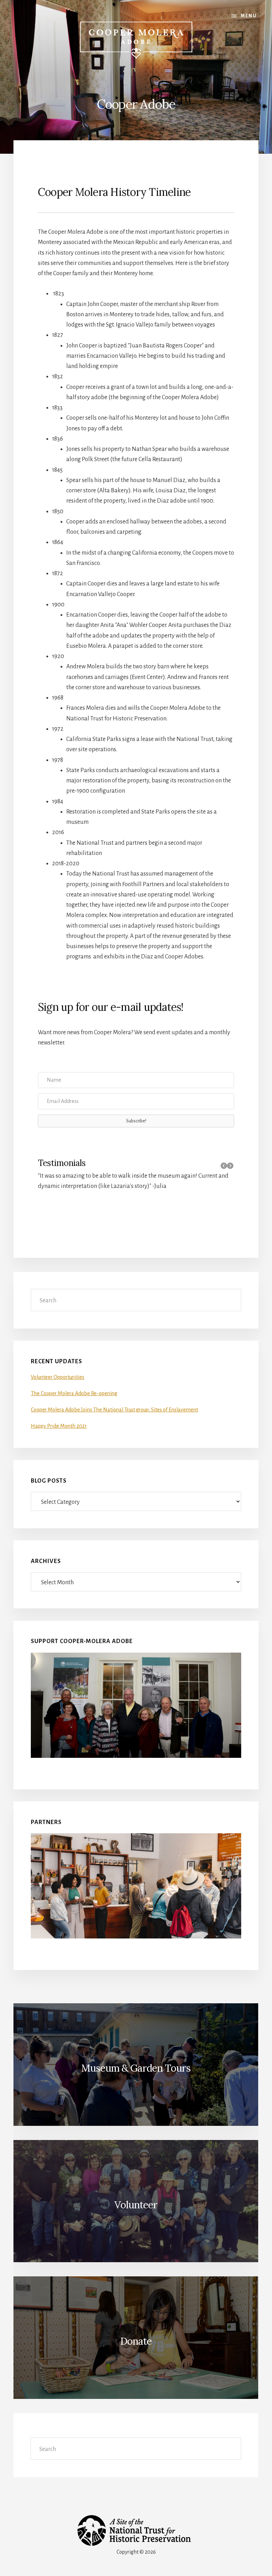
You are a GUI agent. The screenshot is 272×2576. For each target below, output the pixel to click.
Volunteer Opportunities (58, 1377)
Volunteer (136, 2205)
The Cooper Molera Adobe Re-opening (74, 1393)
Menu (249, 16)
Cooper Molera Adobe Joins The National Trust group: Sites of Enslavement (114, 1410)
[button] (136, 1121)
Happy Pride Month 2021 (59, 1426)
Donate (136, 2341)
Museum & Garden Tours (136, 2068)
